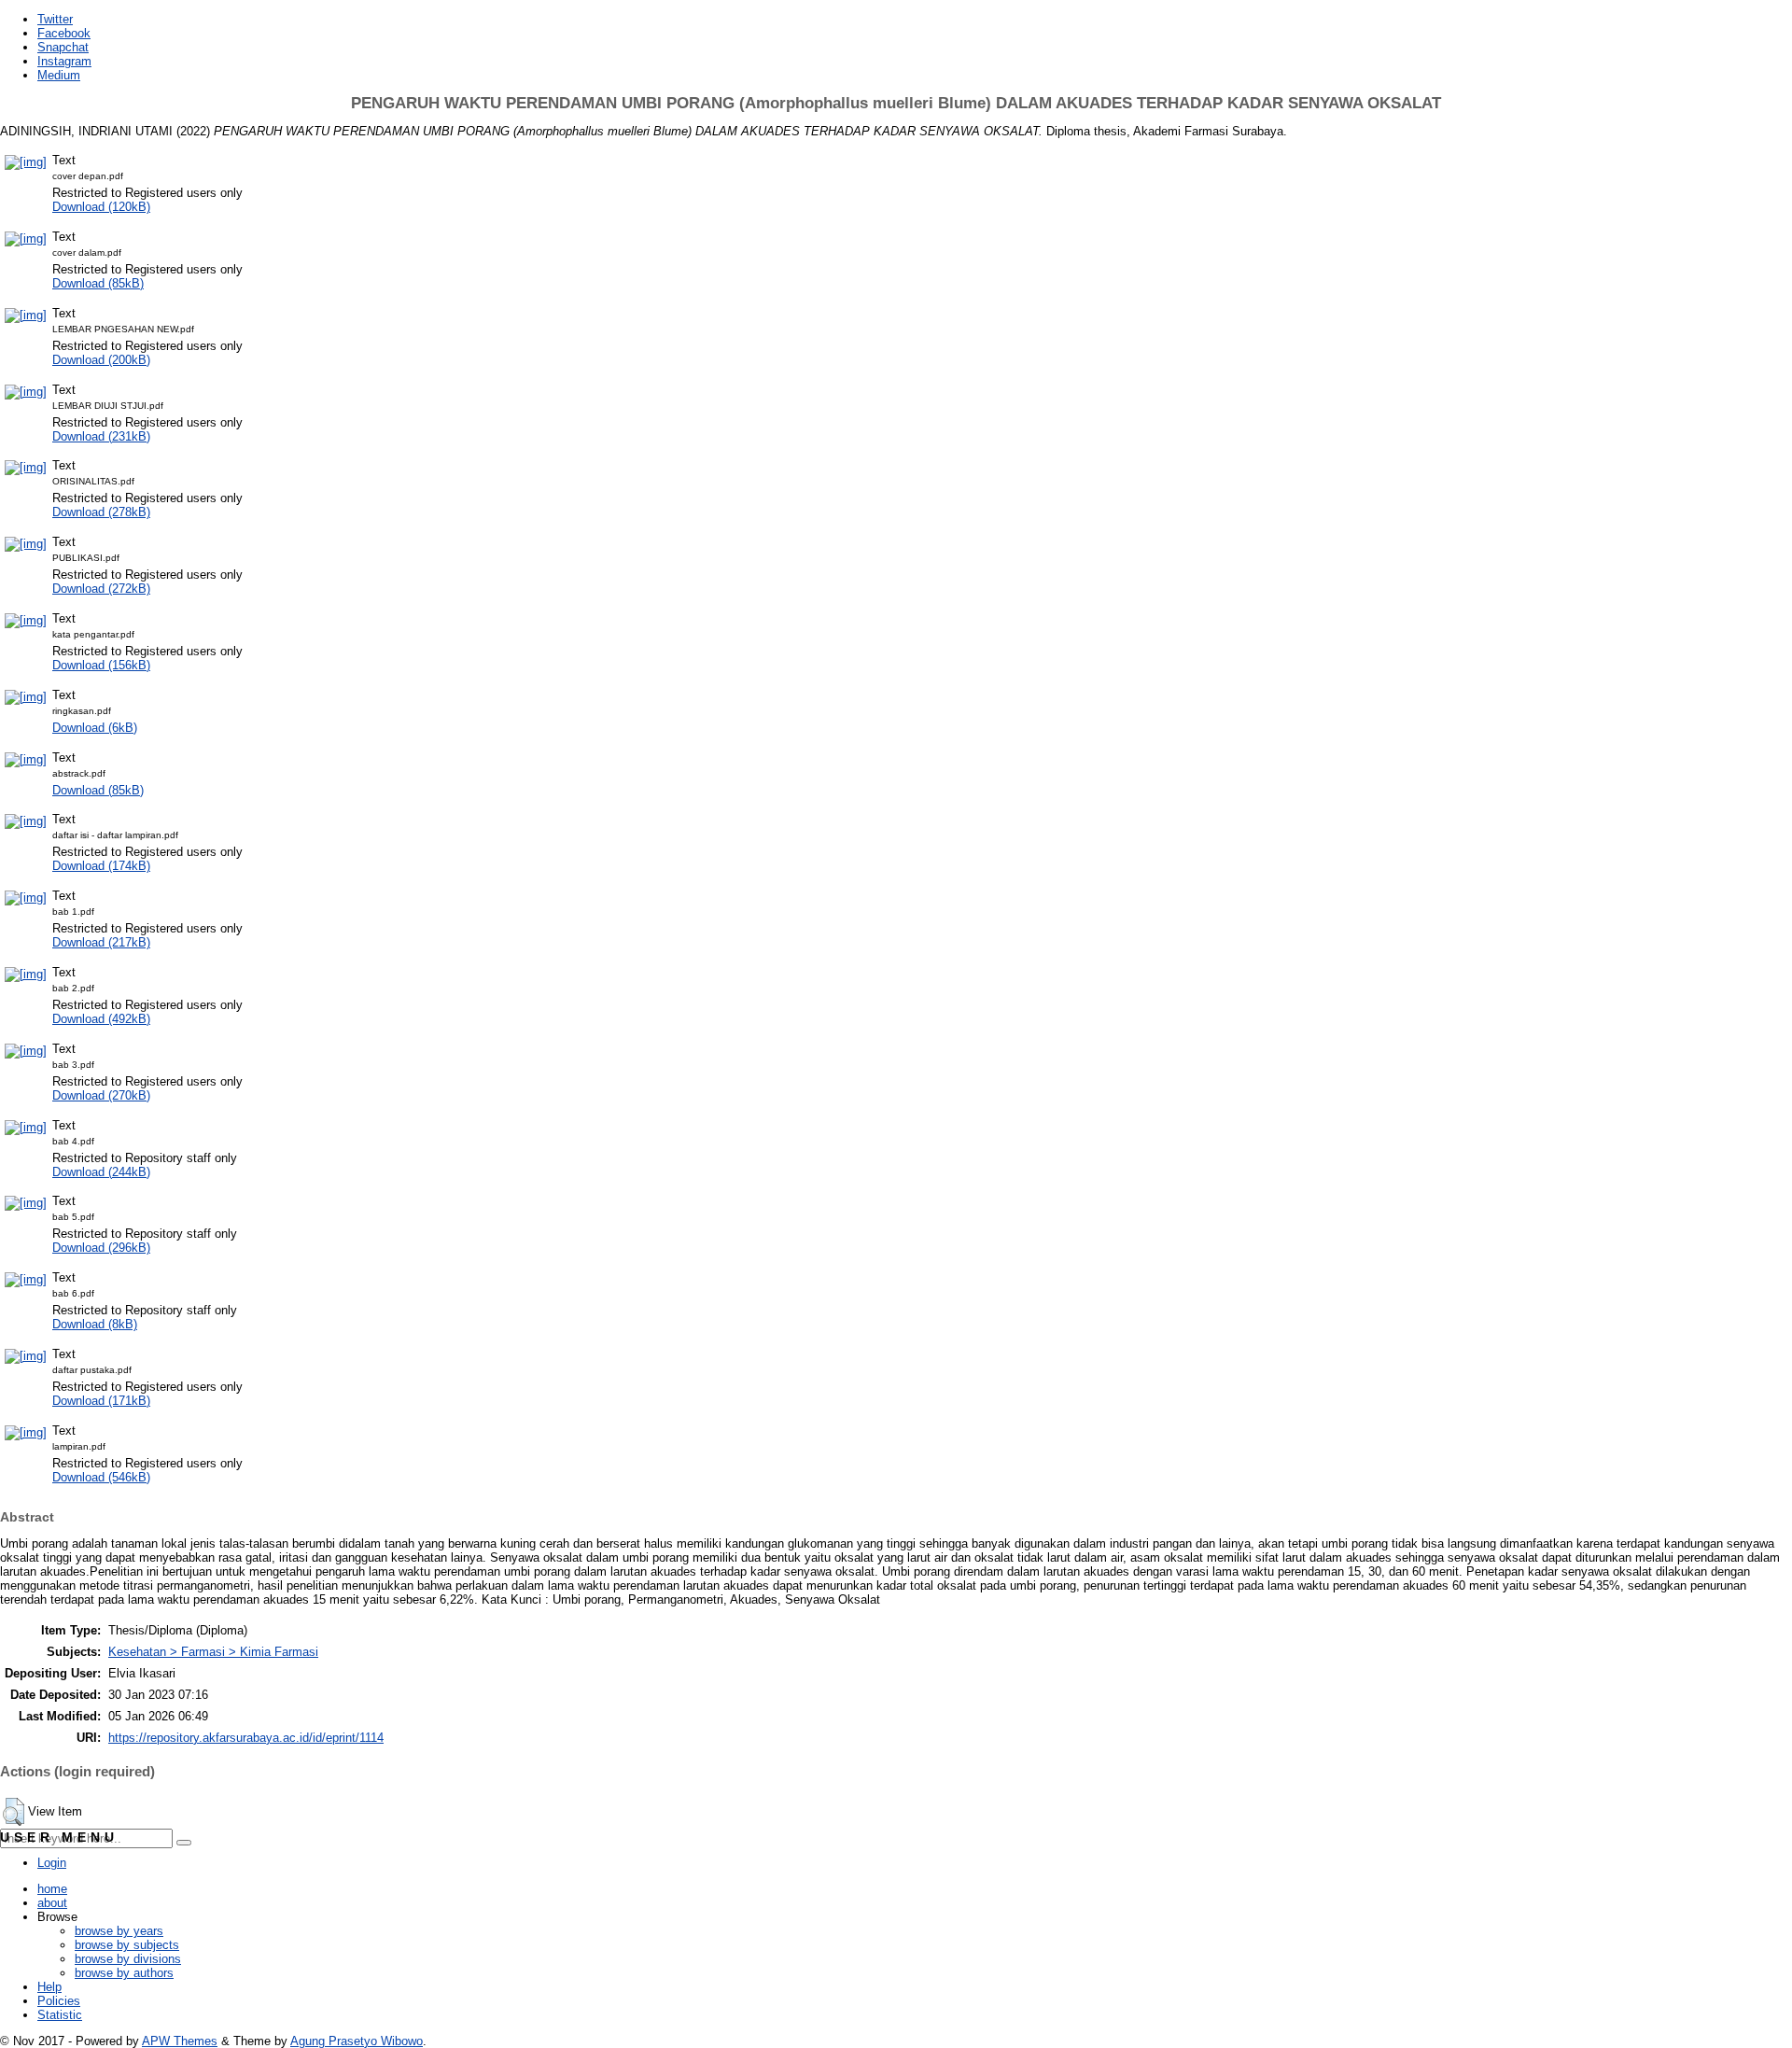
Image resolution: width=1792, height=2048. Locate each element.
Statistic (60, 2015)
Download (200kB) (101, 360)
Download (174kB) (101, 866)
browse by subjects (127, 1945)
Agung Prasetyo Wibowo (357, 2041)
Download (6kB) (95, 728)
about (52, 1903)
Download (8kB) (95, 1324)
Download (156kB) (101, 665)
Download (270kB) (101, 1095)
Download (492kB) (101, 1019)
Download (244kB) (101, 1172)
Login (52, 1863)
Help (49, 1987)
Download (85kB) (98, 283)
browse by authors (124, 1973)
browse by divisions (128, 1959)
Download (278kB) (101, 512)
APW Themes (180, 2041)
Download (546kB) (101, 1477)
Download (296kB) (101, 1248)
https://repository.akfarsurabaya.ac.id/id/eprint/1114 (246, 1738)
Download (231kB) (101, 436)
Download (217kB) (101, 942)
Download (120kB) (101, 207)
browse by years (119, 1931)
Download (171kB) (101, 1401)
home (52, 1889)
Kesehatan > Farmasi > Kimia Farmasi (213, 1652)
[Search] (184, 1843)
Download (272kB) (101, 589)
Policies (59, 2001)
